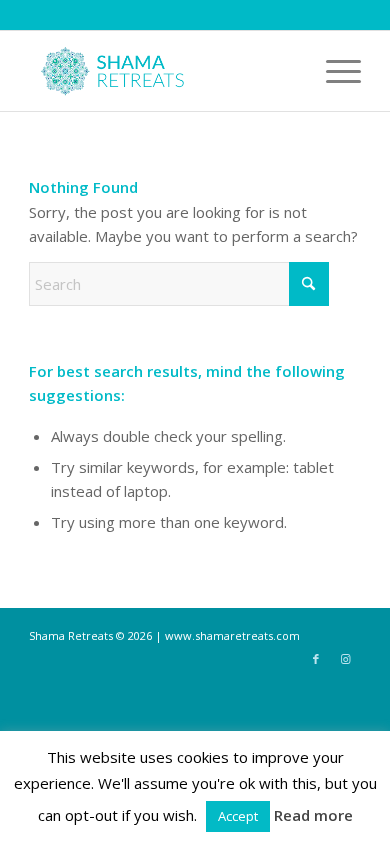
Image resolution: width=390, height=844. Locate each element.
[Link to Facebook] (316, 659)
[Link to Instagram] (346, 659)
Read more (313, 815)
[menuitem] (333, 71)
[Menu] (333, 71)
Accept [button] (238, 816)
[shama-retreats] (161, 71)
